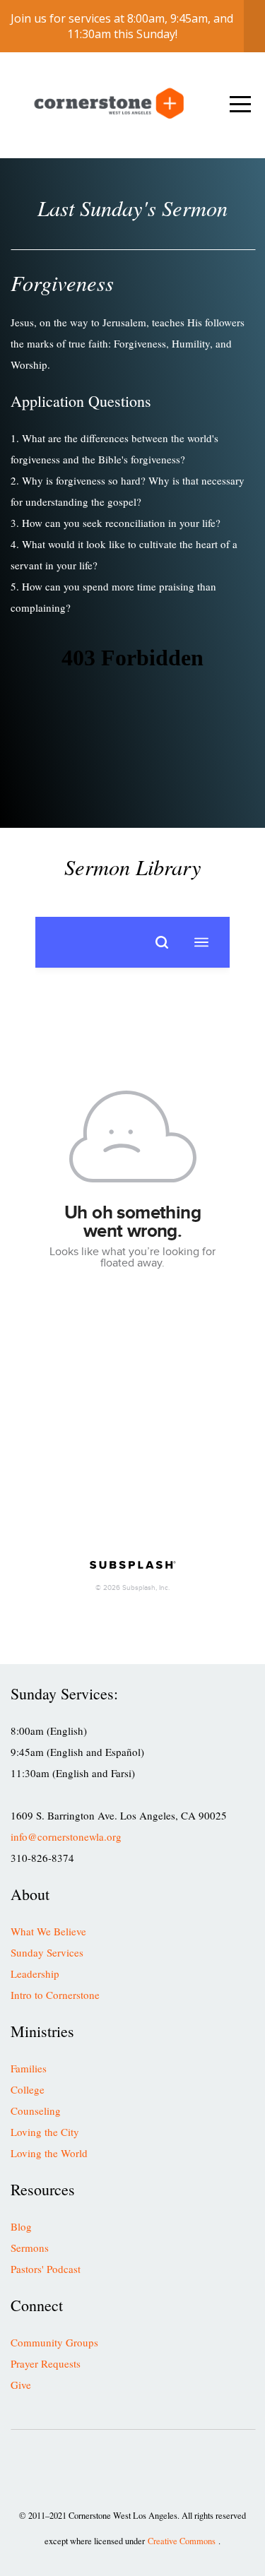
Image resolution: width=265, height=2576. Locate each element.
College (28, 2089)
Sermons (30, 2248)
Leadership (35, 1973)
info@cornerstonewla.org (66, 1836)
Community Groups (54, 2342)
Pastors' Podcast (46, 2269)
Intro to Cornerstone (55, 1995)
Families (29, 2068)
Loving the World (49, 2153)
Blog (21, 2226)
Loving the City (45, 2132)
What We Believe (48, 1931)
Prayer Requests (46, 2363)
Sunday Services (47, 1952)
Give (21, 2385)
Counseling (36, 2111)
